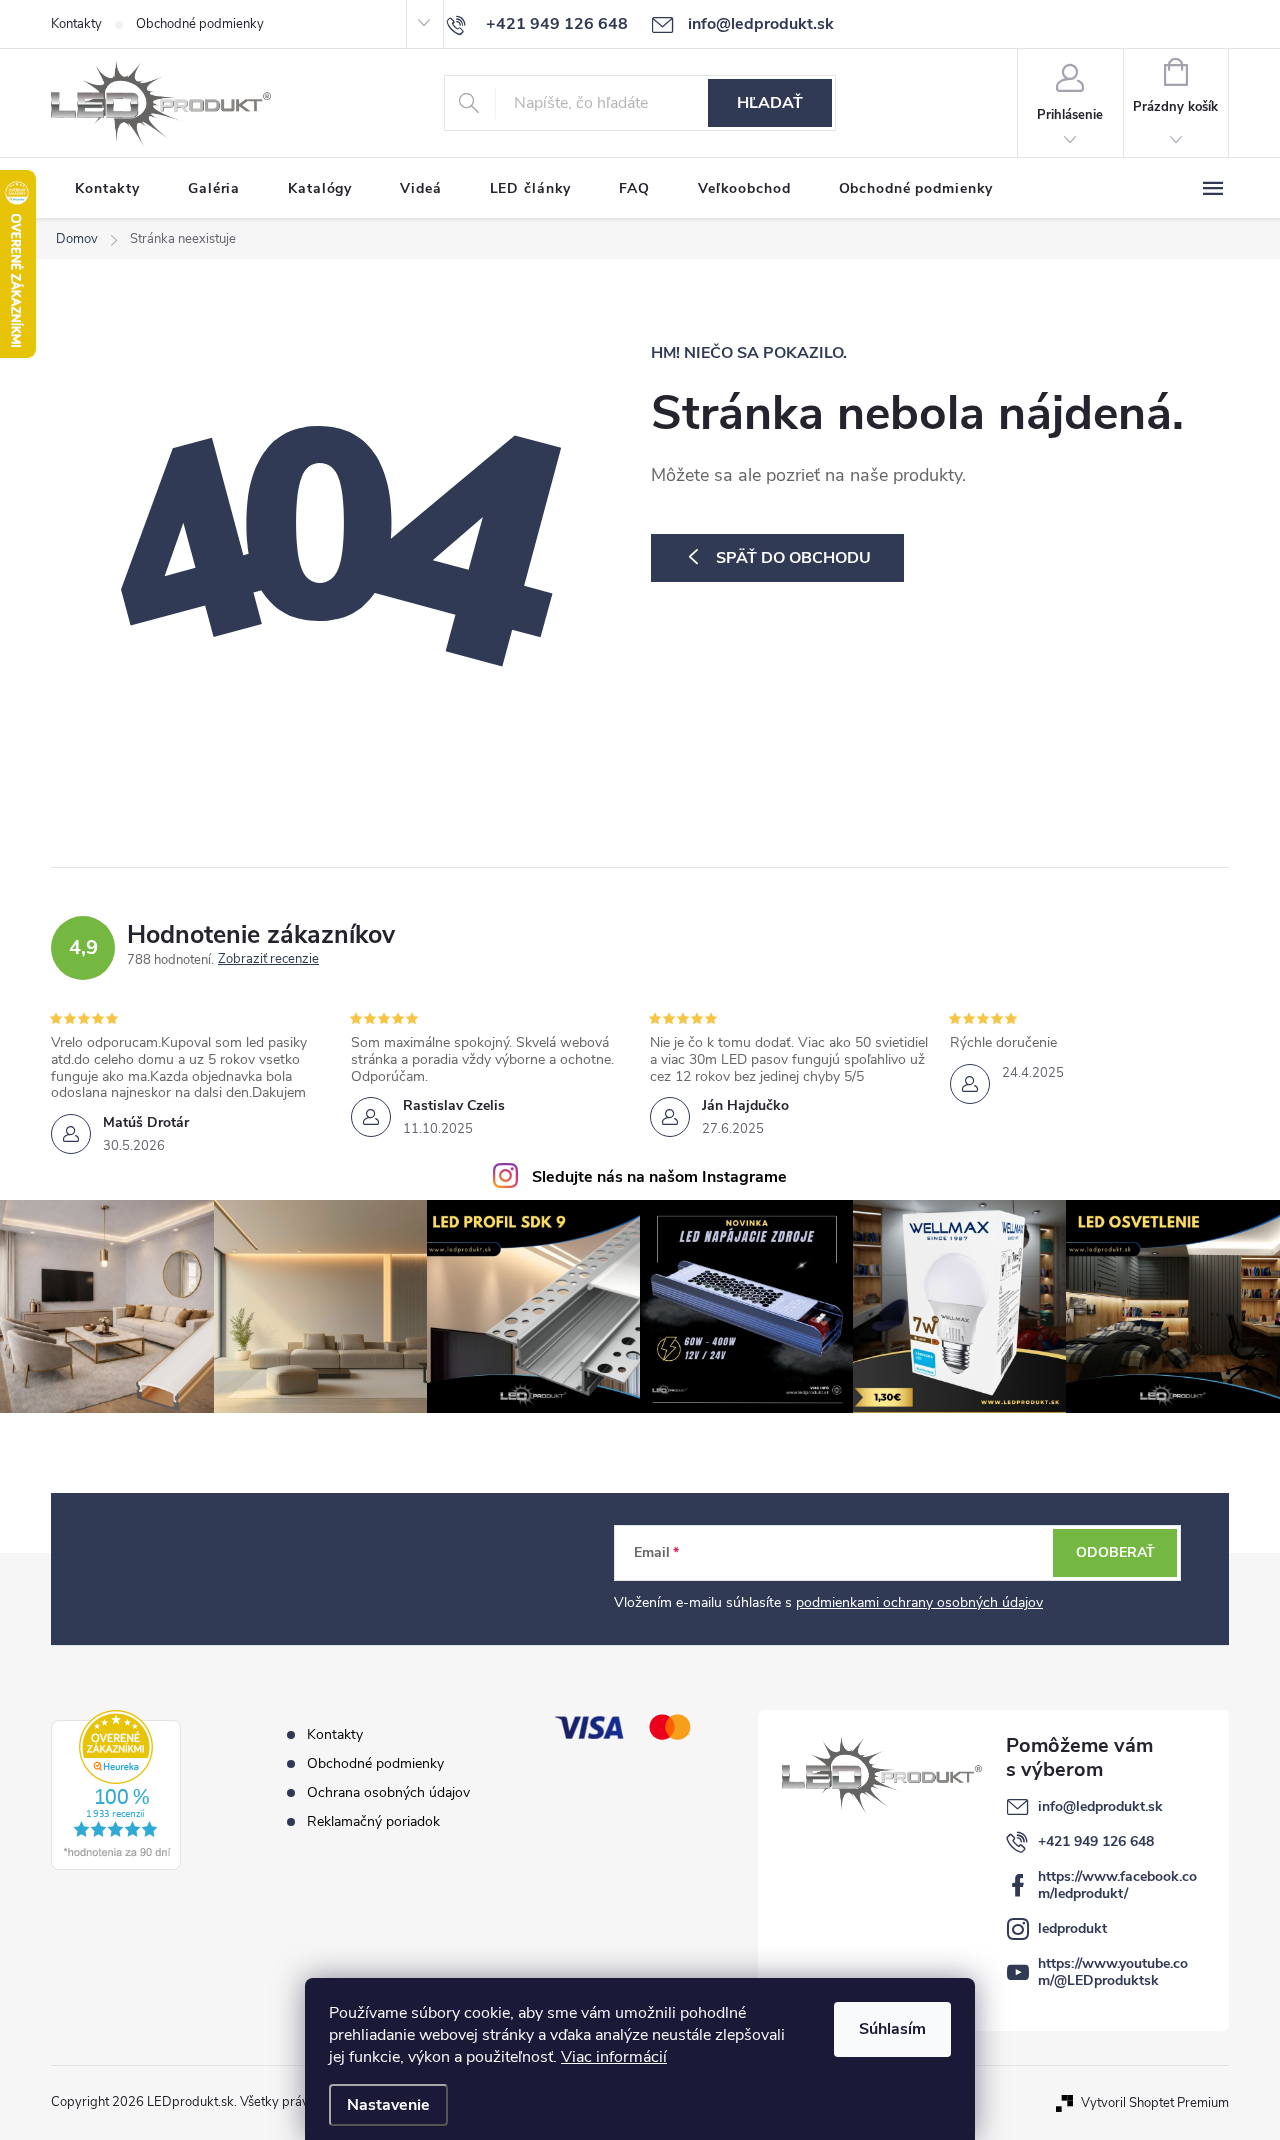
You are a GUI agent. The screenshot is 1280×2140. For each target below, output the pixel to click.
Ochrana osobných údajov (388, 1792)
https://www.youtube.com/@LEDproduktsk (1113, 1972)
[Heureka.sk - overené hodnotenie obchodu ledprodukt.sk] (116, 1790)
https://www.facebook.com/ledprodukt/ (1117, 1885)
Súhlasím (892, 2029)
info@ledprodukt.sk (1100, 1806)
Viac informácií (614, 2057)
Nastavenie (388, 2105)
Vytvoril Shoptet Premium (1155, 2102)
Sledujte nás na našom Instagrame (659, 1177)
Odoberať (1115, 1552)
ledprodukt (1072, 1928)
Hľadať (770, 103)
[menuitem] (107, 189)
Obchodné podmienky (200, 24)
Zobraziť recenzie (268, 960)
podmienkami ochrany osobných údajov (919, 1602)
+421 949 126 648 (1096, 1841)
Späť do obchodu (793, 558)
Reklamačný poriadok (373, 1821)
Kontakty (76, 24)
